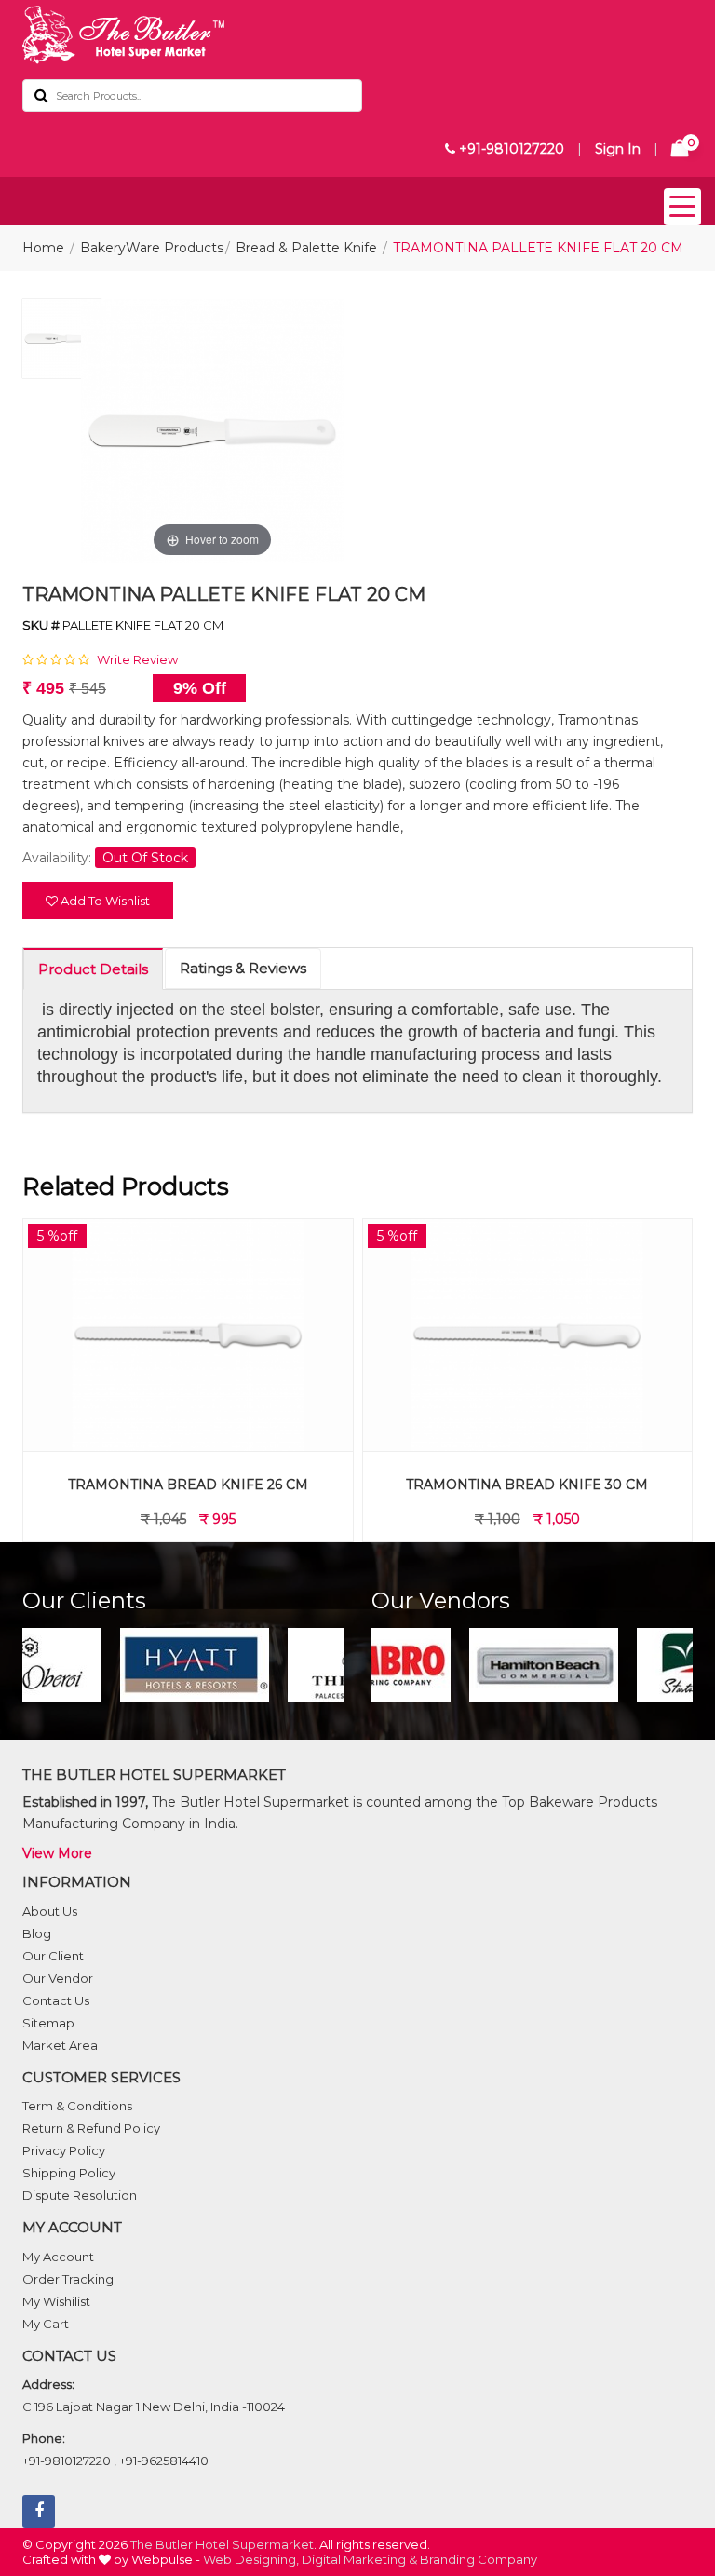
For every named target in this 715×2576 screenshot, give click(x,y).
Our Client (53, 1956)
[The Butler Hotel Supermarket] (357, 35)
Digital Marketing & (359, 2559)
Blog (37, 1933)
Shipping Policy (69, 2173)
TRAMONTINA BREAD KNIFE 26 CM (188, 1485)
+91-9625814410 (164, 2461)
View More (57, 1853)
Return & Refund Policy (91, 2128)
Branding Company (479, 2559)
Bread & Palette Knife (306, 248)
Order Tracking (68, 2279)
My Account (58, 2257)
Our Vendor (58, 1978)
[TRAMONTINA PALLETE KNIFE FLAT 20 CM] (62, 343)
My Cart (46, 2324)
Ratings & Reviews (243, 968)
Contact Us (56, 2000)
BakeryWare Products (152, 248)
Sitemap (48, 2023)
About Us (50, 1911)
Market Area (60, 2045)
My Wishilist (56, 2301)
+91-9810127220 (510, 149)
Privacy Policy (64, 2150)
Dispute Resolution (80, 2195)
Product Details (93, 969)
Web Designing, (251, 2559)
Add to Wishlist (104, 901)
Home (43, 248)
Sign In (618, 149)
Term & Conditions (77, 2106)
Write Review (137, 659)
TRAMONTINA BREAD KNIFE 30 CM (527, 1485)
